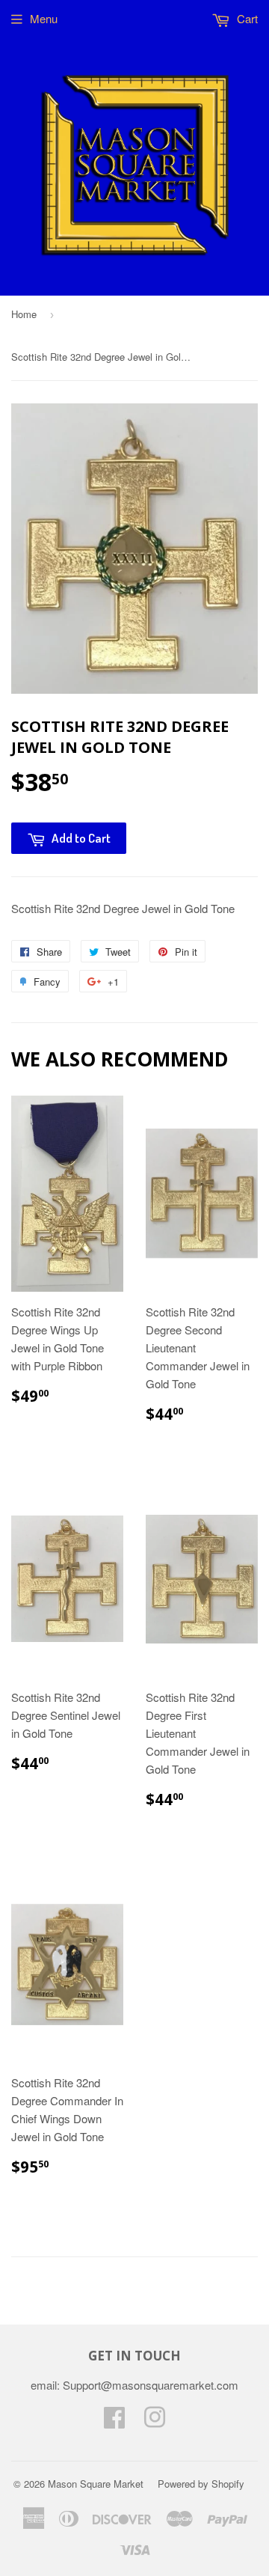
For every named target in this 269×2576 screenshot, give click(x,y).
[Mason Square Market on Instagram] (155, 2421)
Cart (246, 18)
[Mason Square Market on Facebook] (114, 2421)
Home (24, 314)
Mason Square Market (96, 2484)
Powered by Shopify (201, 2484)
